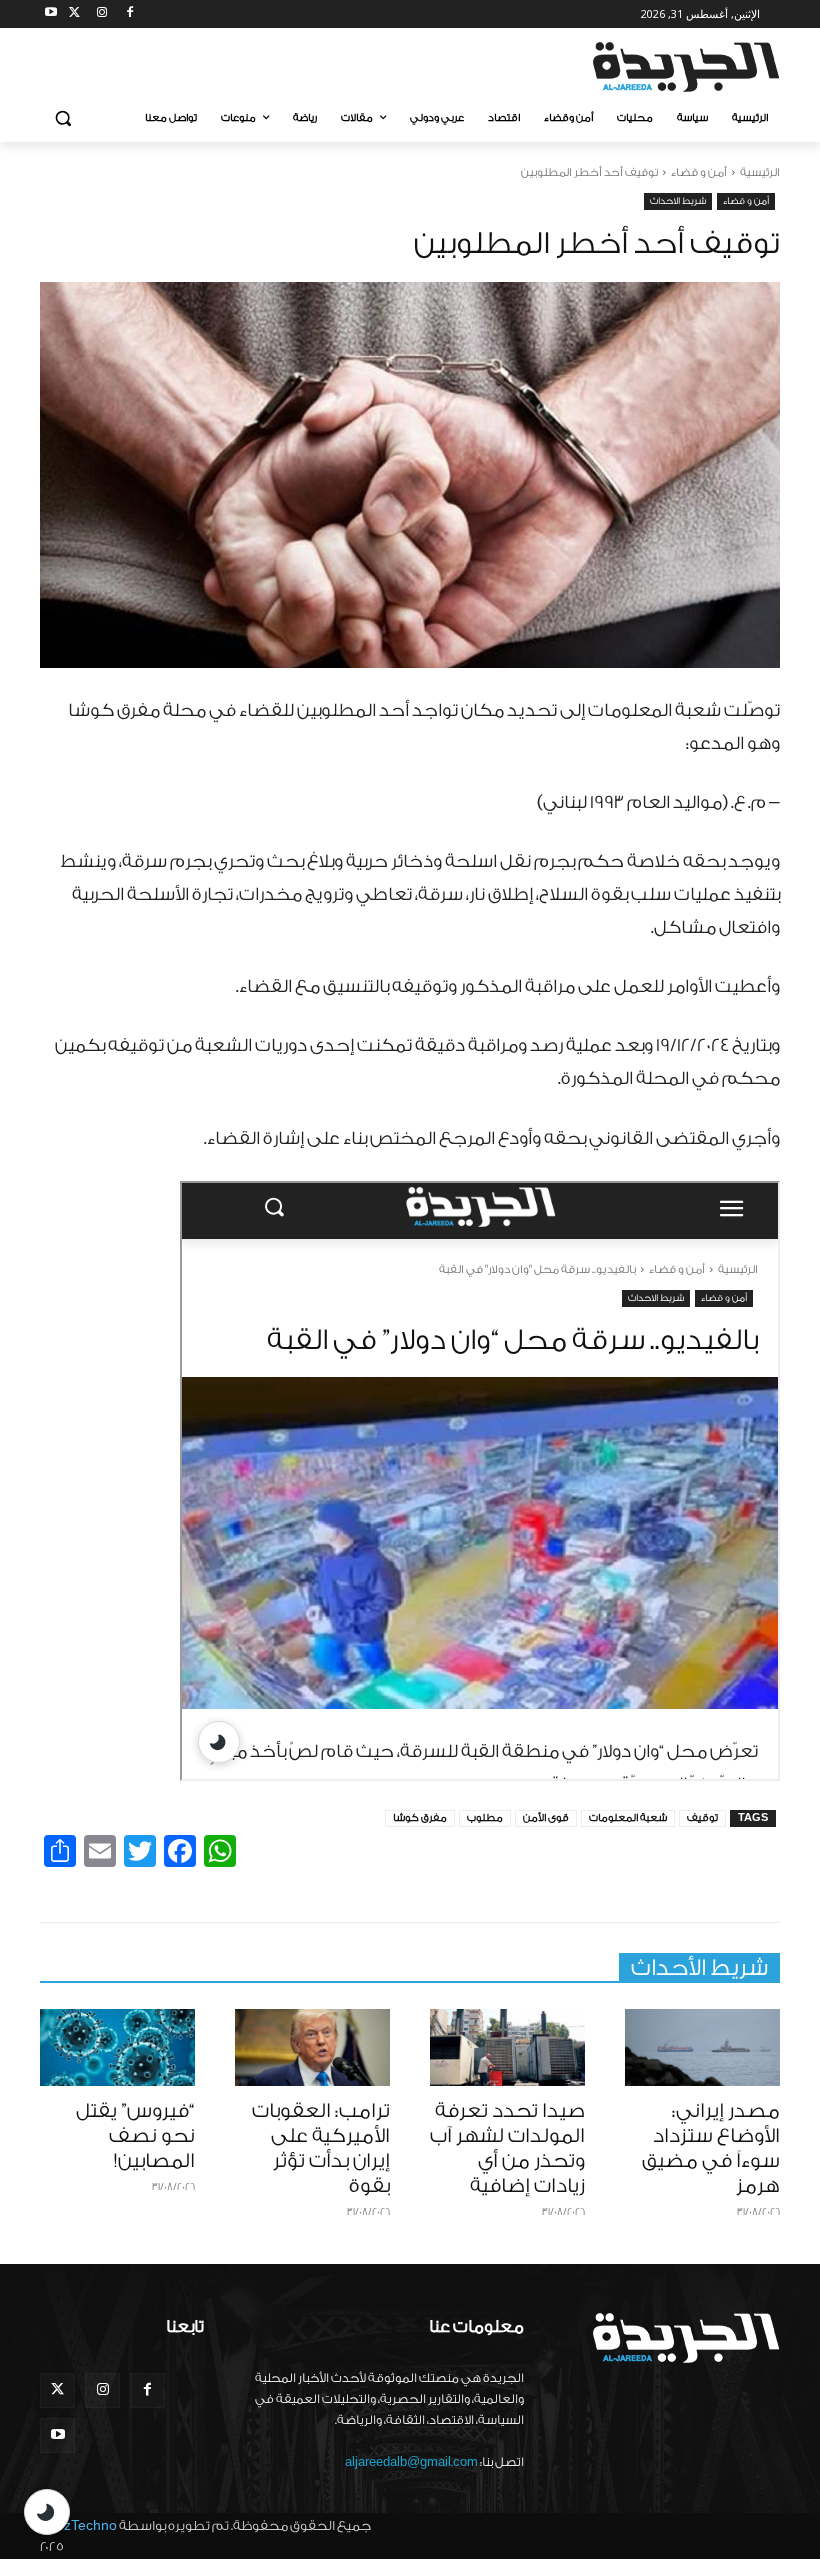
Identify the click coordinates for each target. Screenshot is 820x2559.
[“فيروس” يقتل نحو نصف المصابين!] (117, 2048)
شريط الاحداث (678, 201)
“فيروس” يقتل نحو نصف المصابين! (135, 2136)
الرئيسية (760, 172)
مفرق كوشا (420, 1818)
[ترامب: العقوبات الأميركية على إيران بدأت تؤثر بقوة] (312, 2048)
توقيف (702, 1818)
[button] (63, 118)
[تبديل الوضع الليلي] (47, 2512)
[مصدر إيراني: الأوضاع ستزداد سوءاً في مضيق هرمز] (702, 2048)
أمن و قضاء (699, 172)
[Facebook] (129, 14)
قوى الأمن (546, 1818)
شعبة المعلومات (628, 1818)
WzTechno (84, 2525)
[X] (74, 14)
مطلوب (485, 1818)
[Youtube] (51, 14)
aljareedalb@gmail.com (411, 2462)
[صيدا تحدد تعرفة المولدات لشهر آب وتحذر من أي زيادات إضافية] (507, 2048)
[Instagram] (102, 14)
